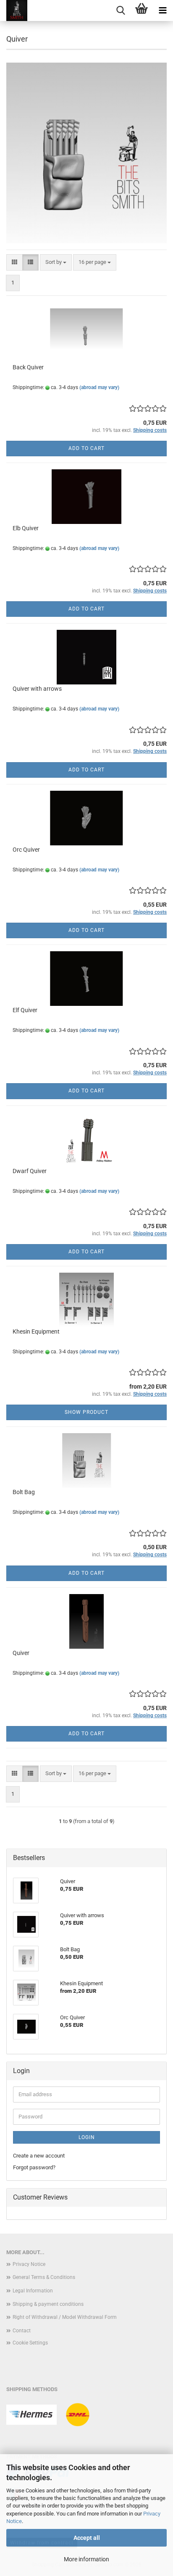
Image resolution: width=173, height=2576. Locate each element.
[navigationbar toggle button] (163, 11)
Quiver (21, 1653)
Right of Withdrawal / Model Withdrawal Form (65, 2317)
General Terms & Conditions (44, 2277)
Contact (22, 2331)
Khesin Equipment (36, 1331)
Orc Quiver (26, 850)
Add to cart (86, 448)
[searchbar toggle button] (121, 11)
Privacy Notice (29, 2264)
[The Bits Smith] (14, 11)
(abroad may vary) (99, 387)
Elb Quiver (26, 528)
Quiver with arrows (37, 689)
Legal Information (33, 2291)
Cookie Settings (30, 2343)
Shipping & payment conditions (48, 2304)
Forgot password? (34, 2167)
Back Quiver (28, 367)
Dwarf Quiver (30, 1171)
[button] (14, 262)
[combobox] (56, 262)
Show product (86, 1412)
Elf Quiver (25, 1010)
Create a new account (39, 2156)
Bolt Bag (24, 1492)
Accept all (87, 2538)
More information (86, 2559)
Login (87, 2137)
